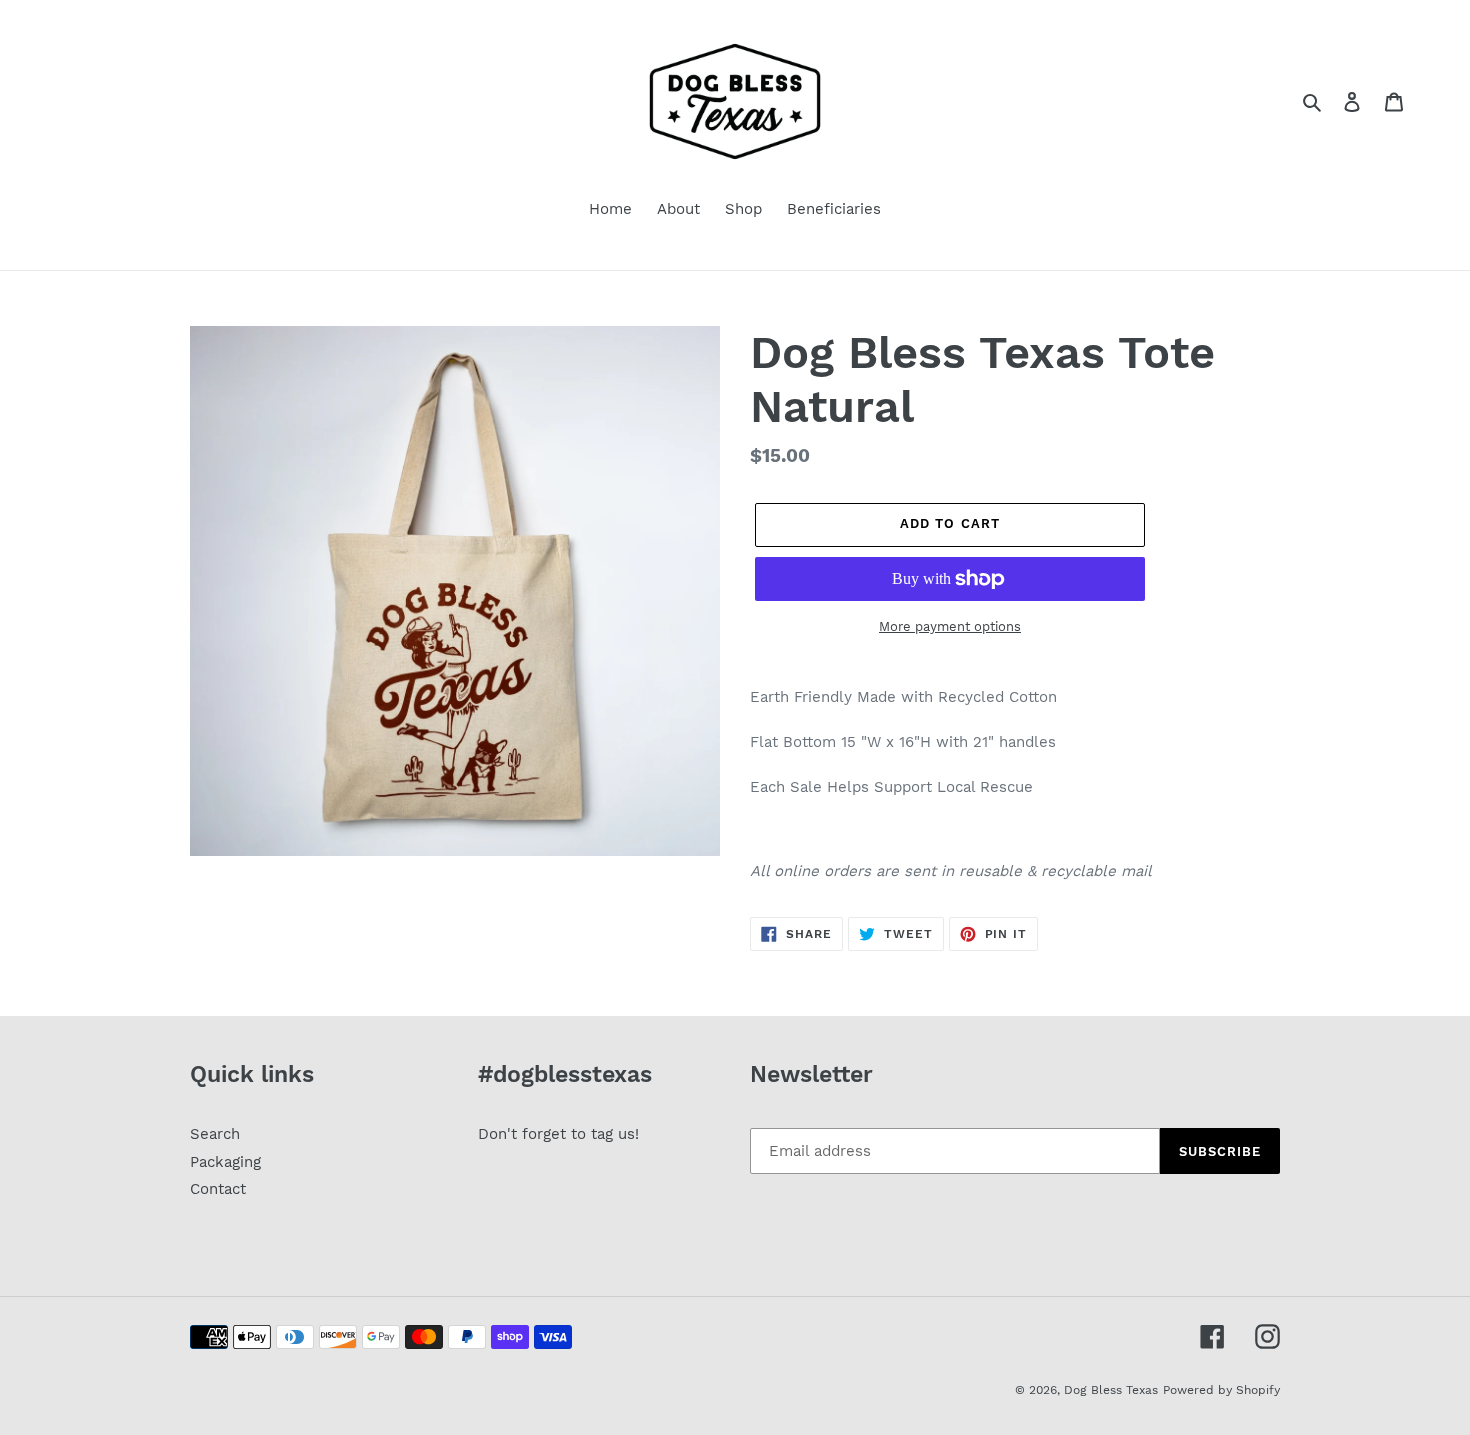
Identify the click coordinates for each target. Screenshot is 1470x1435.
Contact (218, 1189)
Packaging (225, 1162)
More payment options (950, 626)
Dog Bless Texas (1111, 1390)
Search (215, 1134)
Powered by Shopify (1221, 1390)
